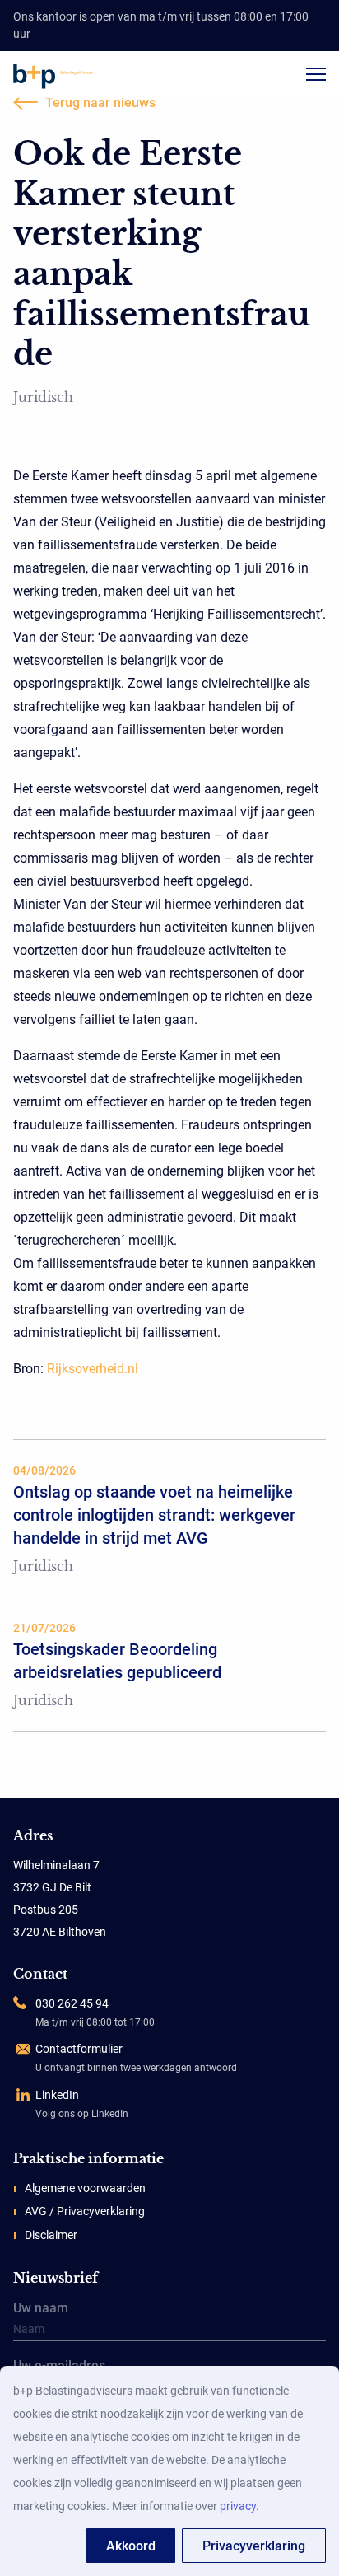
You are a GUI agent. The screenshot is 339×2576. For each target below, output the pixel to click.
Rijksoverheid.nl (93, 1369)
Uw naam (41, 2309)
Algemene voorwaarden (85, 2188)
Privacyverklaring (254, 2546)
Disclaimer (51, 2235)
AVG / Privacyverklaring (85, 2211)
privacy (238, 2506)
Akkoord (131, 2546)
